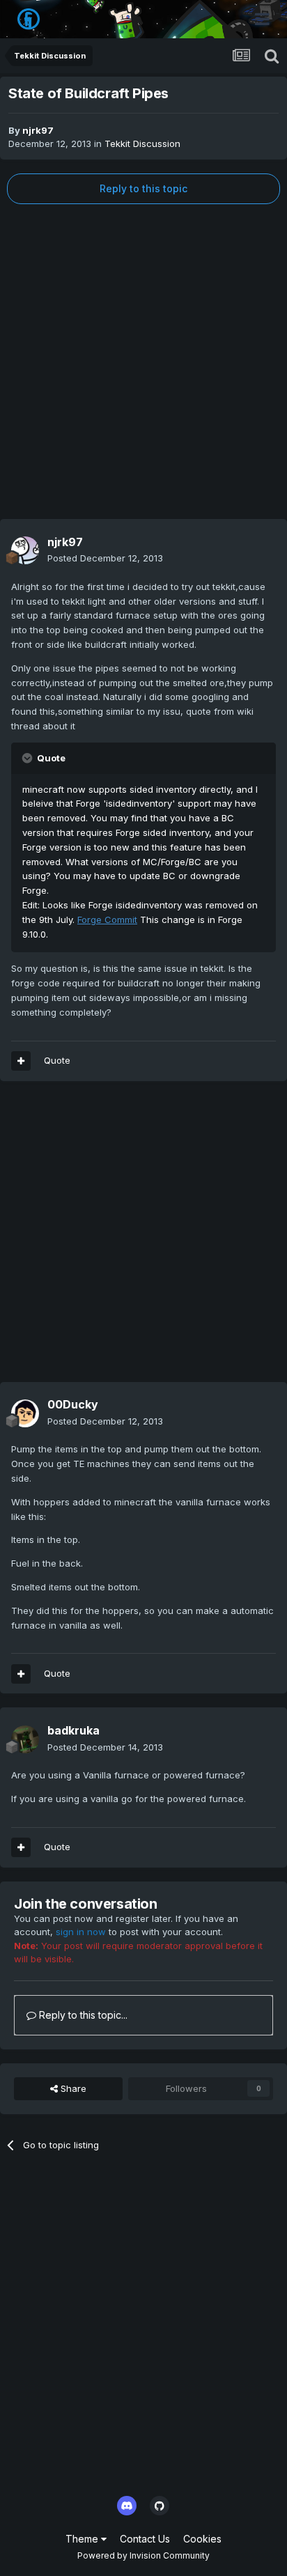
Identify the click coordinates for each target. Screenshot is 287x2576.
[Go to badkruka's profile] (25, 1739)
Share (72, 2088)
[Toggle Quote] (29, 758)
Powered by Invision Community (143, 2555)
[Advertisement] (143, 362)
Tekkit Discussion (142, 143)
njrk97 (38, 130)
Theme (83, 2539)
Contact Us (145, 2539)
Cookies (202, 2539)
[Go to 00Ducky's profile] (25, 1413)
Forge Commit (107, 920)
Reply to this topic (143, 188)
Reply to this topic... (82, 2015)
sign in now (81, 1932)
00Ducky (73, 1404)
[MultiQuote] (21, 1061)
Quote (57, 1060)
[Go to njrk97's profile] (25, 550)
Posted (105, 558)
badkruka (73, 1730)
